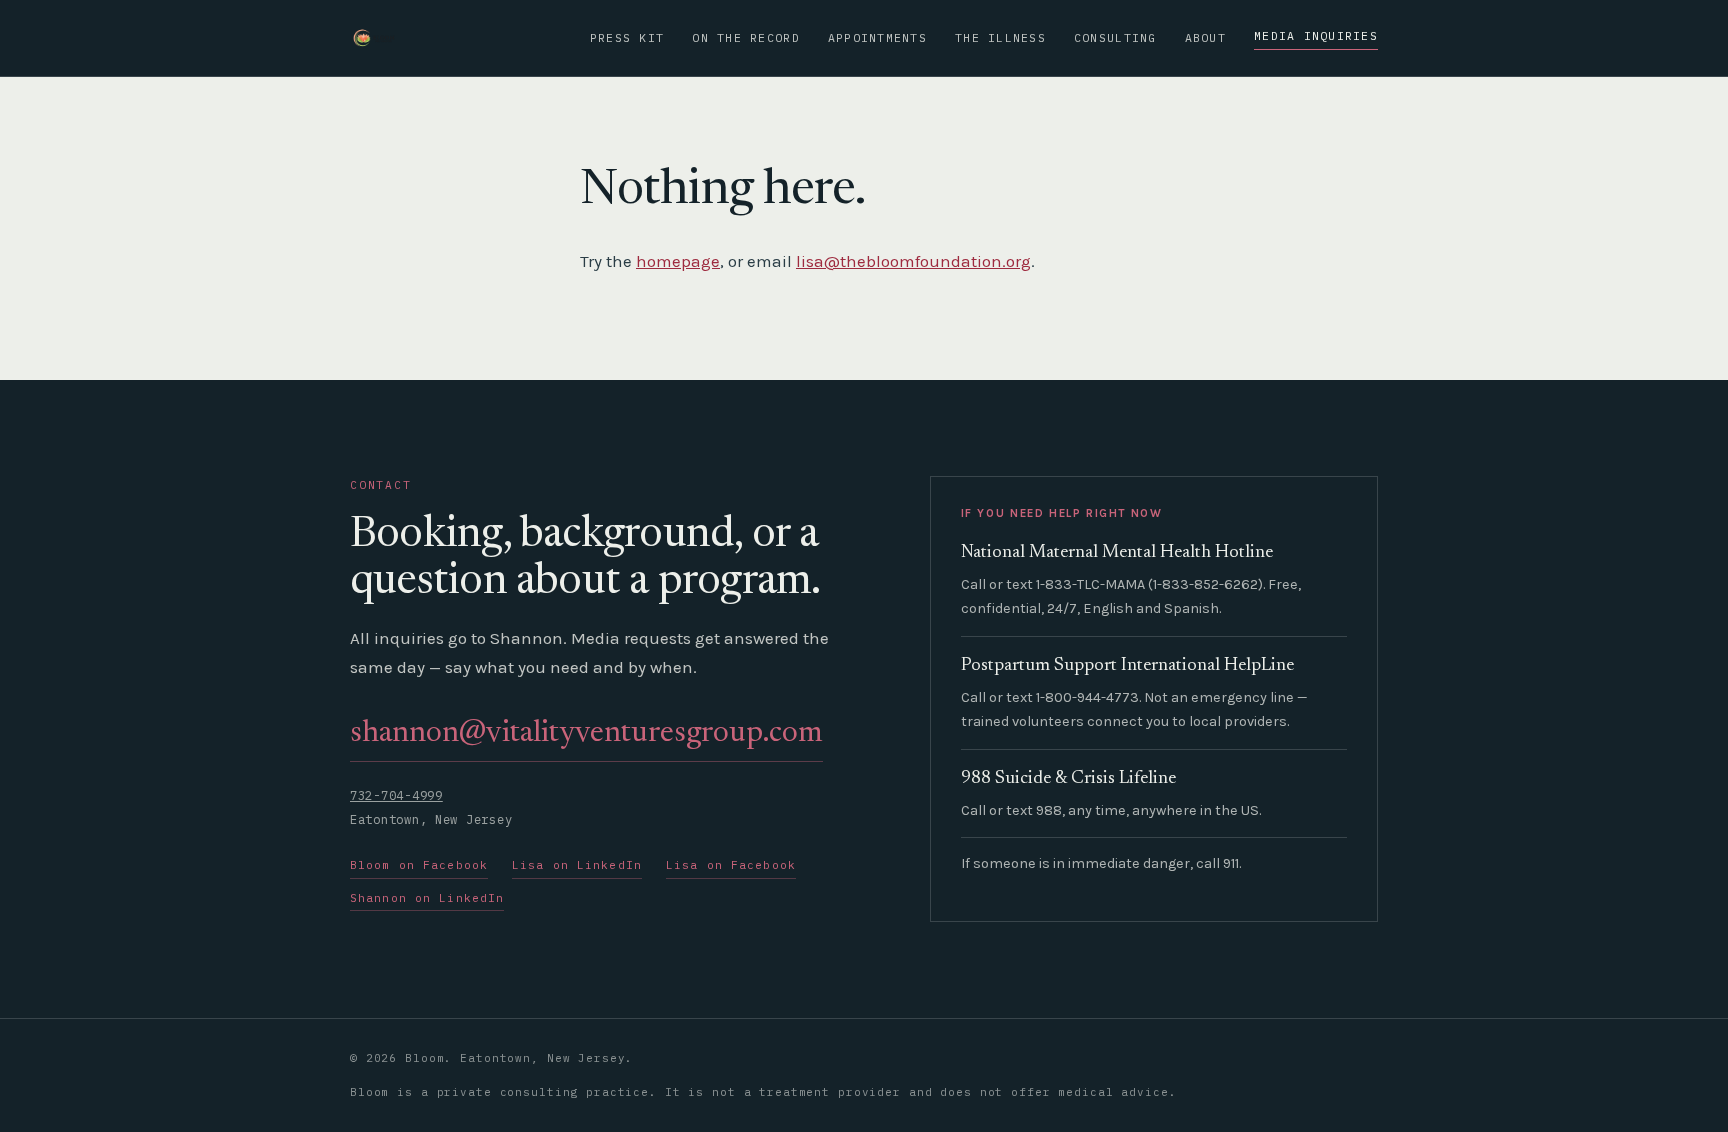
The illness (1000, 37)
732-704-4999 (396, 795)
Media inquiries (1316, 35)
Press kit (627, 37)
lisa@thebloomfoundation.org (913, 261)
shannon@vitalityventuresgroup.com (586, 734)
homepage (678, 261)
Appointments (877, 37)
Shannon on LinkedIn (427, 898)
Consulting (1115, 37)
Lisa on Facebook (731, 865)
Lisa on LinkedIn (577, 865)
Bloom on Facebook (419, 865)
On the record (745, 37)
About (1205, 37)
